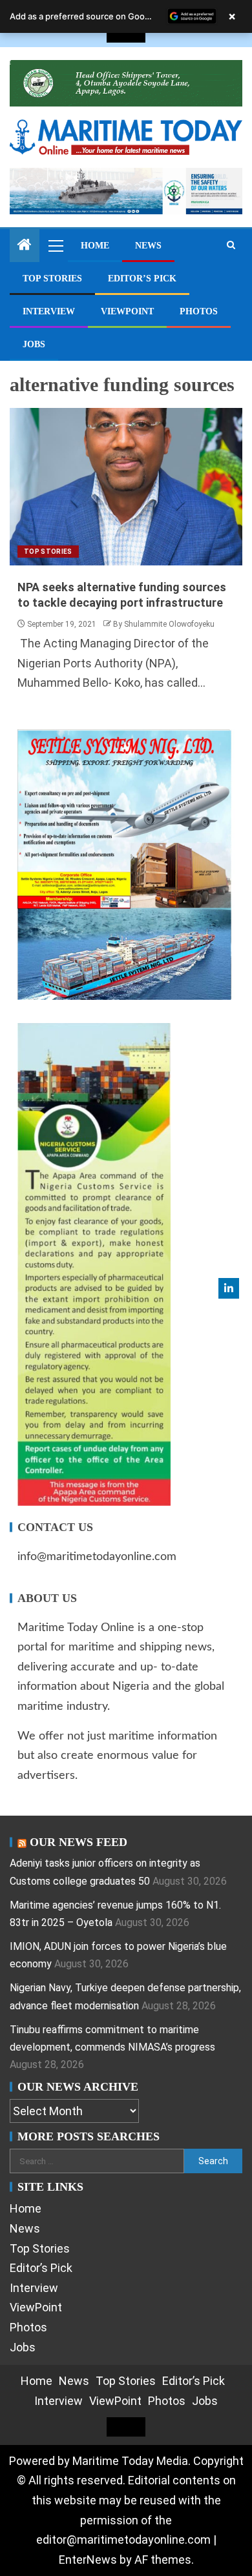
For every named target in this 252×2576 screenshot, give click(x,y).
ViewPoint (127, 311)
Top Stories (52, 279)
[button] (55, 245)
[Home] (25, 246)
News (148, 246)
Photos (199, 311)
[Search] (231, 245)
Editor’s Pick (142, 279)
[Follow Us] (229, 1288)
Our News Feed (79, 1842)
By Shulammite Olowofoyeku (164, 624)
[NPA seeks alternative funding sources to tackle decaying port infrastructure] (126, 487)
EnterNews (88, 2560)
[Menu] (55, 245)
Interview (49, 311)
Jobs (34, 344)
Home (95, 246)
